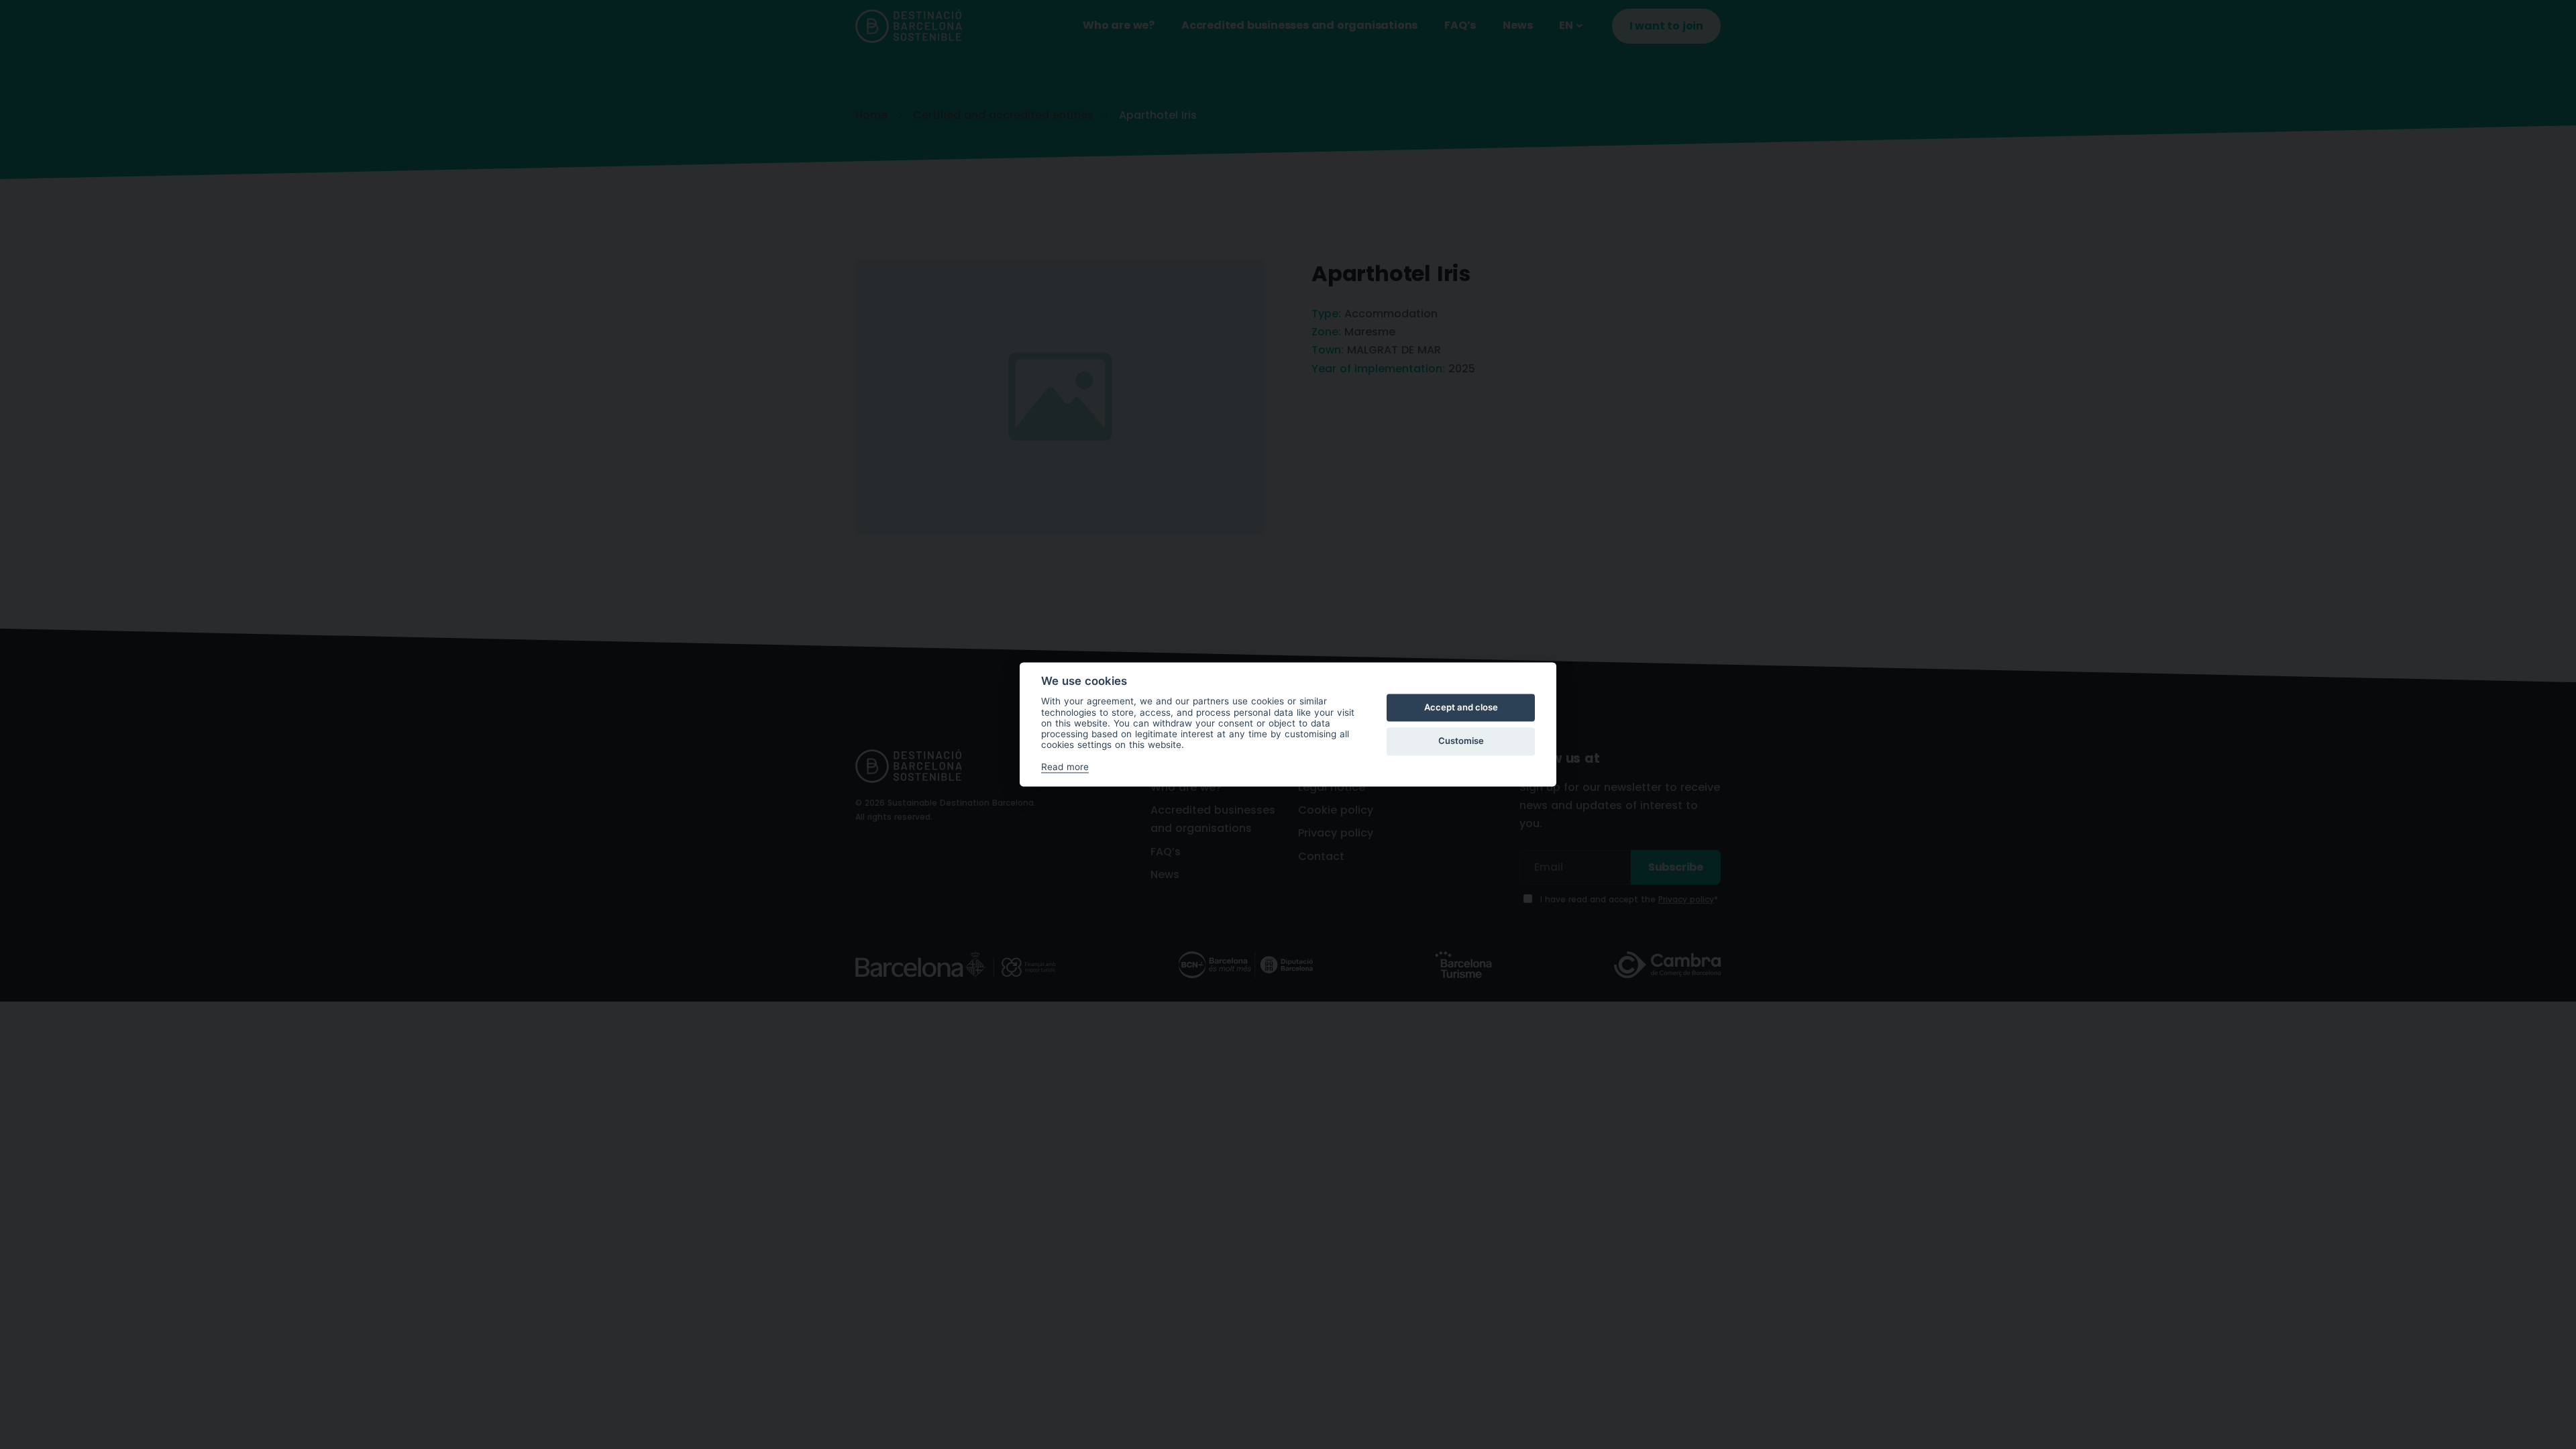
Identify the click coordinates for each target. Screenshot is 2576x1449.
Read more (1065, 767)
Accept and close (1461, 707)
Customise (1461, 741)
